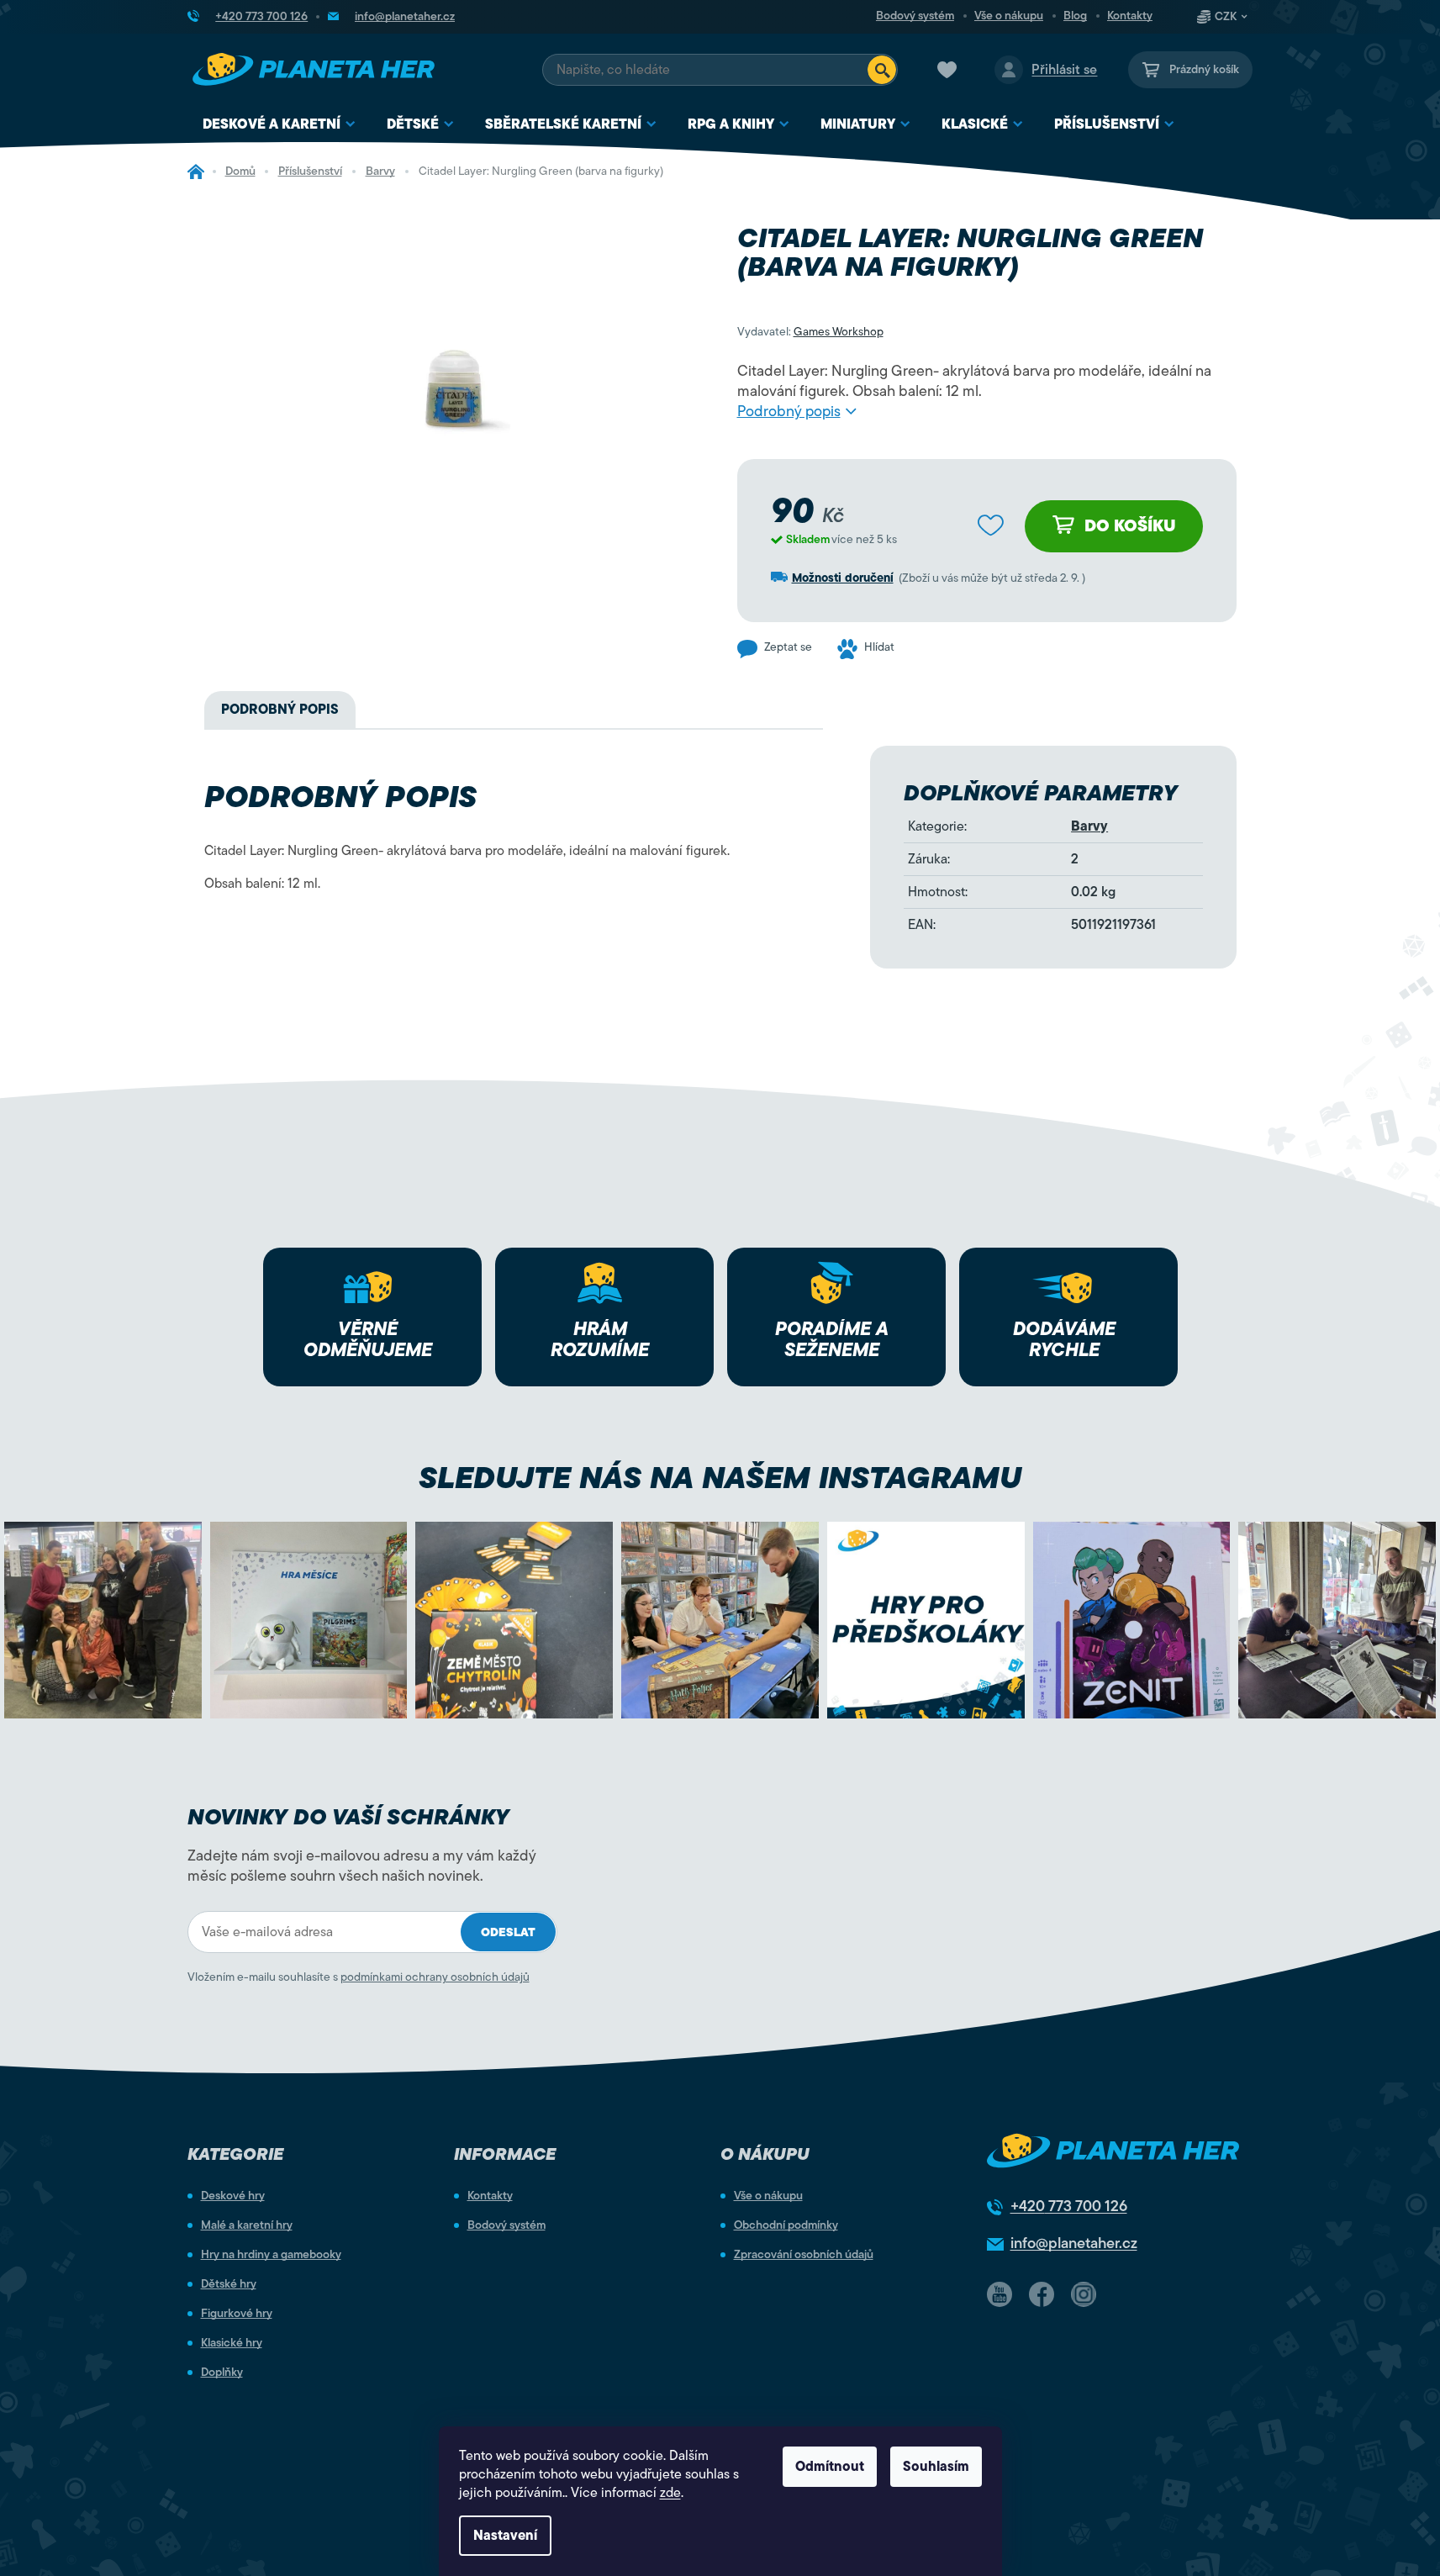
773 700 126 (1069, 2206)
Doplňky (222, 2373)
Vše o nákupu (1009, 16)
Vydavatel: (810, 332)
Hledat (882, 70)
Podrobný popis (789, 411)
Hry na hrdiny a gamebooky (271, 2255)
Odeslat (508, 1932)
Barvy (1089, 826)
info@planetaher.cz (1074, 2243)
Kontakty (1130, 16)
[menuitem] (280, 125)
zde (670, 2493)
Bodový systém (915, 16)
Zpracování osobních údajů (804, 2255)
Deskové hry (233, 2196)
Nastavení (505, 2536)
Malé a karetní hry (247, 2225)
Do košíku (1130, 526)
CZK (1226, 17)
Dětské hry (229, 2284)
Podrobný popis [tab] (280, 710)
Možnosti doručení (843, 578)
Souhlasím (936, 2467)
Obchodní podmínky (786, 2225)
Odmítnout (830, 2467)
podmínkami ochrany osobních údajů (435, 1977)
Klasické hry (232, 2343)
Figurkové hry (237, 2314)
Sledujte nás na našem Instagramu (720, 1478)
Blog (1075, 16)
